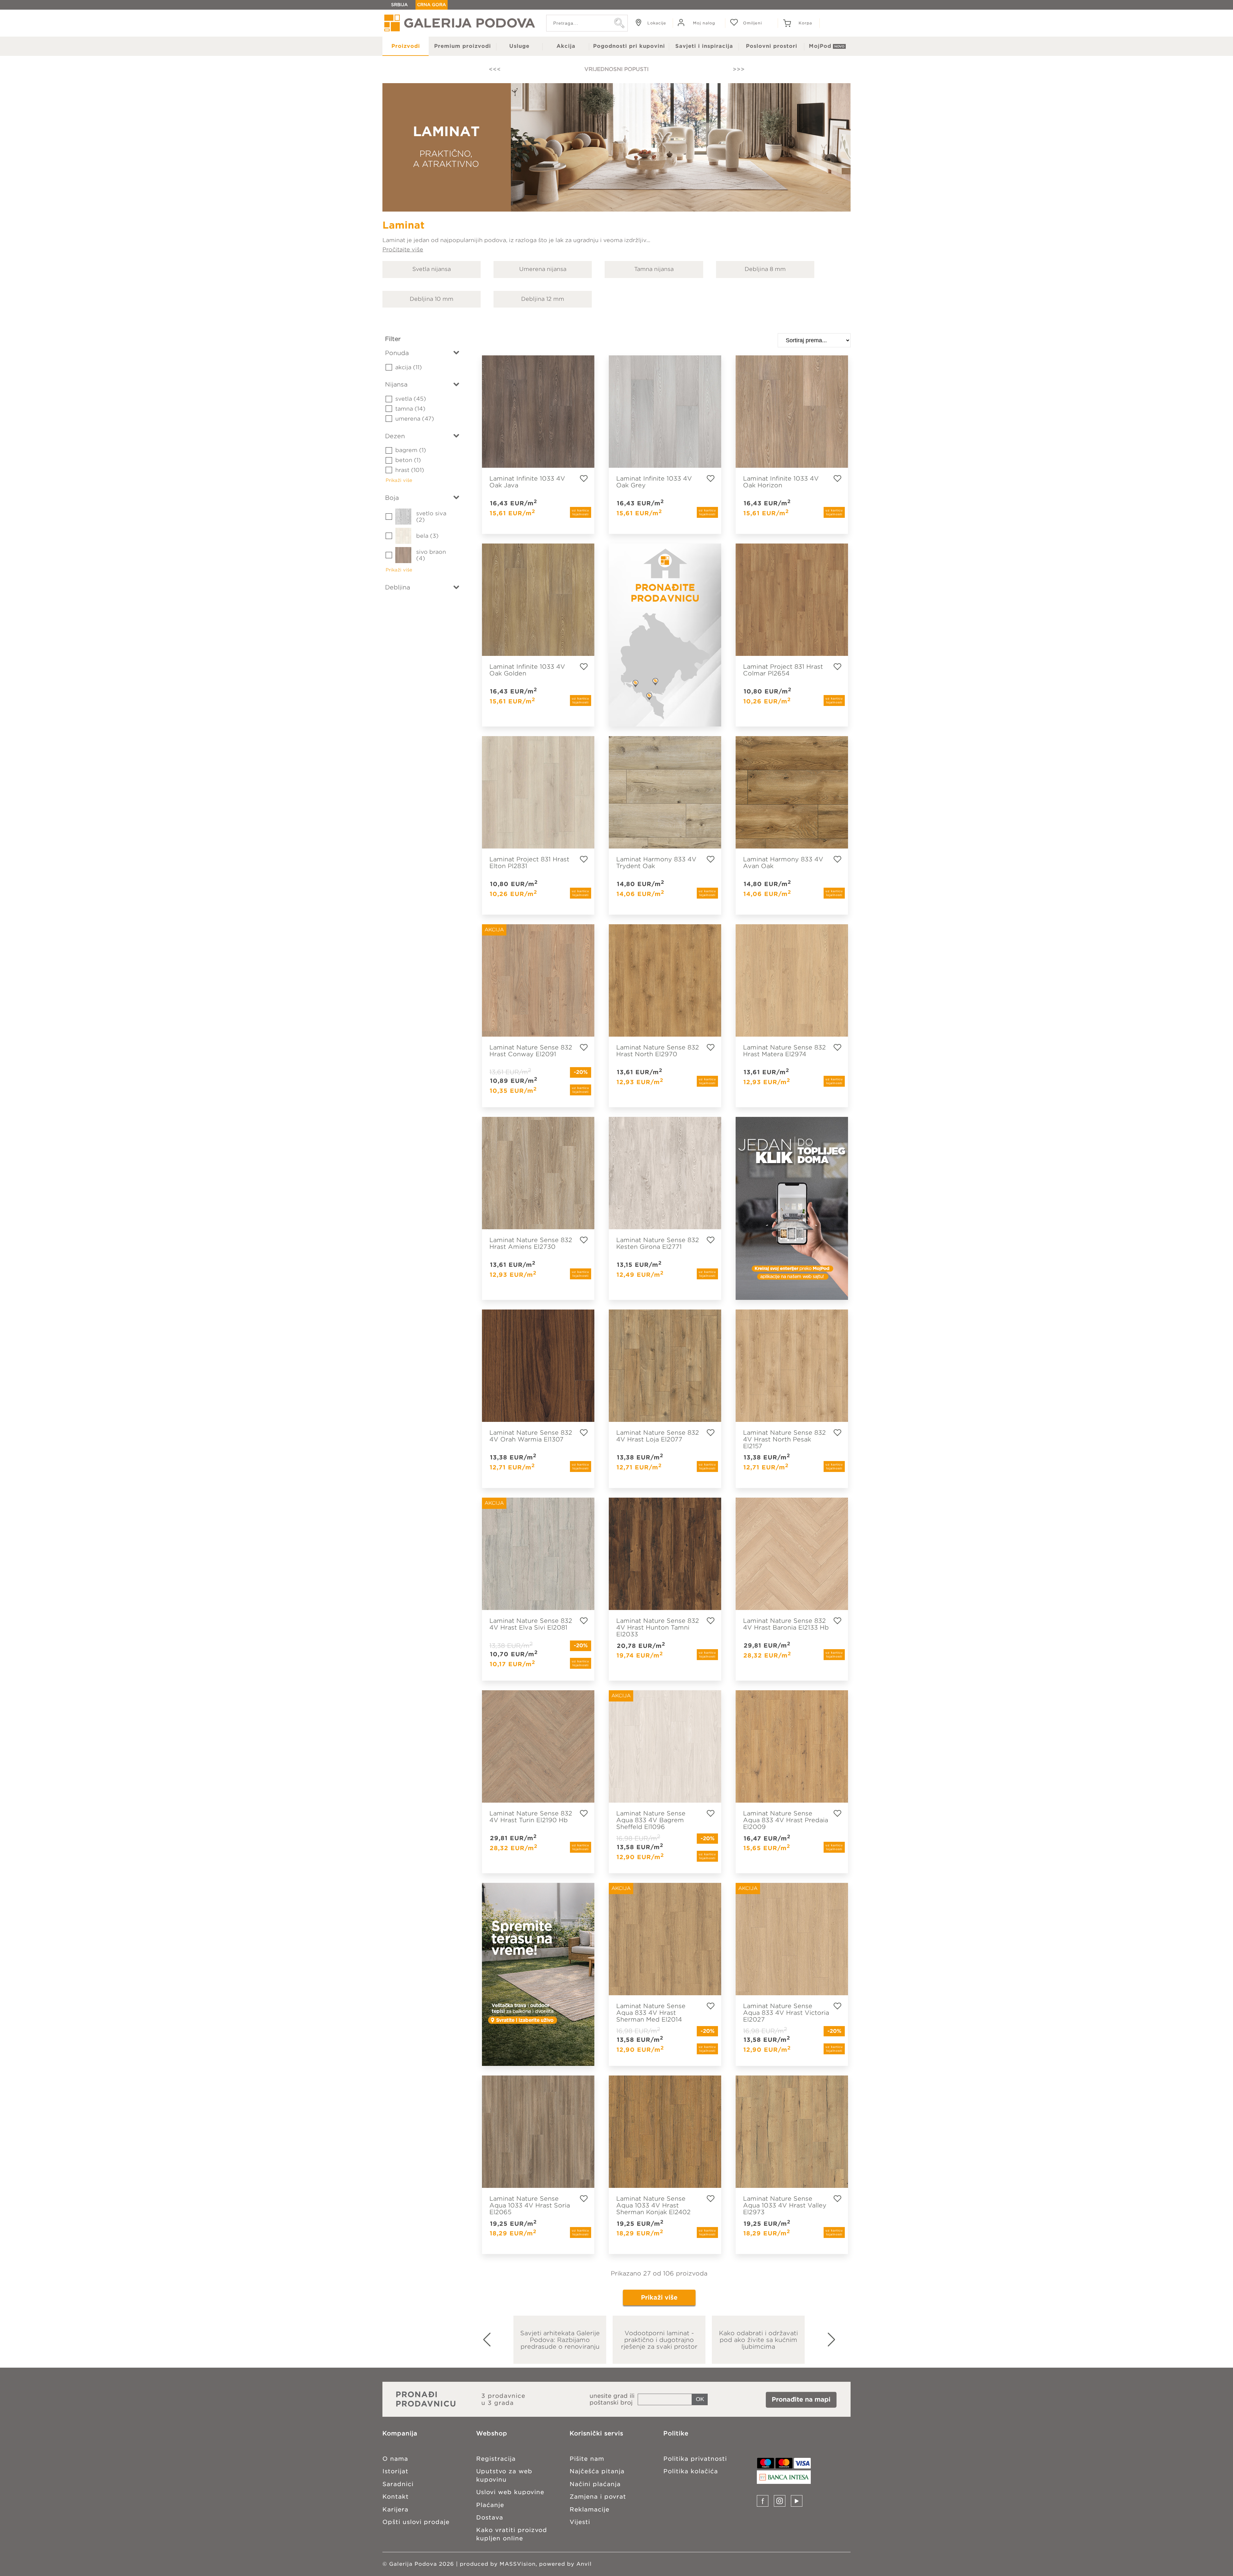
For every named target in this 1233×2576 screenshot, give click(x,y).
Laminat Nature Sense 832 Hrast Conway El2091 (531, 1051)
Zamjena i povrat (598, 2497)
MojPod (820, 46)
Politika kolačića (691, 2471)
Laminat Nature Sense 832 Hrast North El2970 (658, 1051)
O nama (395, 2459)
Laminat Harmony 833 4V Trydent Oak (656, 862)
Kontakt (396, 2497)
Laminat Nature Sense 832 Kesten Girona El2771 (658, 1243)
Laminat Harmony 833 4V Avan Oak (783, 862)
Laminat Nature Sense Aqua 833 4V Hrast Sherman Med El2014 (651, 2013)
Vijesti (580, 2522)
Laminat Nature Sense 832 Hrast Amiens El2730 (531, 1243)
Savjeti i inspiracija (704, 46)
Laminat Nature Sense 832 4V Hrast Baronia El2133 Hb (786, 1624)
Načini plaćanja (595, 2484)
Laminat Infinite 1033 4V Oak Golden (527, 670)
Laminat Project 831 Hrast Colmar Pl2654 (783, 670)
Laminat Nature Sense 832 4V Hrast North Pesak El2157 (784, 1439)
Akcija (566, 46)
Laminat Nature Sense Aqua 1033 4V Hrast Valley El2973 (785, 2205)
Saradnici (398, 2484)
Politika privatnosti (695, 2459)
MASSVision (518, 2564)
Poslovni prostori (772, 46)
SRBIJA (399, 5)
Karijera (395, 2509)
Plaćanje (490, 2505)
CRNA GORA (432, 5)
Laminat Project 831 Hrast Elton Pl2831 (529, 862)
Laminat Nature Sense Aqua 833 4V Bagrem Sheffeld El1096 (651, 1820)
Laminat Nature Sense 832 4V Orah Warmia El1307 (531, 1436)
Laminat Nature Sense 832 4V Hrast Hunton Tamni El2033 (658, 1627)
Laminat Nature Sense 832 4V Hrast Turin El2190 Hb (531, 1817)
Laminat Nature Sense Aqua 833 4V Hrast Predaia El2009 (786, 1820)
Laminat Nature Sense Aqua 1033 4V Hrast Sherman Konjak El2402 (653, 2205)
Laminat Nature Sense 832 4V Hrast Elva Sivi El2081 (531, 1624)
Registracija (496, 2459)
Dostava (490, 2517)
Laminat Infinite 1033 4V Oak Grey (654, 482)
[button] (839, 2340)
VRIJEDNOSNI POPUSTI (616, 69)
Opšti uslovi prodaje (416, 2522)
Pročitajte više (403, 249)
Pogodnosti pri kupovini (629, 46)
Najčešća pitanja (597, 2471)
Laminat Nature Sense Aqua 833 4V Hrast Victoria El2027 (786, 2013)
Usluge (519, 46)
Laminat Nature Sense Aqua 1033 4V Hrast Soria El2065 (530, 2205)
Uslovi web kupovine (510, 2492)
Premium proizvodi (463, 46)
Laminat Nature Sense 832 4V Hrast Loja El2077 (658, 1436)
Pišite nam (587, 2459)
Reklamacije (590, 2509)
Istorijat (395, 2471)
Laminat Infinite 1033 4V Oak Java (527, 482)
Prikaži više (659, 2298)
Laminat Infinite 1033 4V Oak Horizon (781, 482)
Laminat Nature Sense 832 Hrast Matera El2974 (784, 1051)
